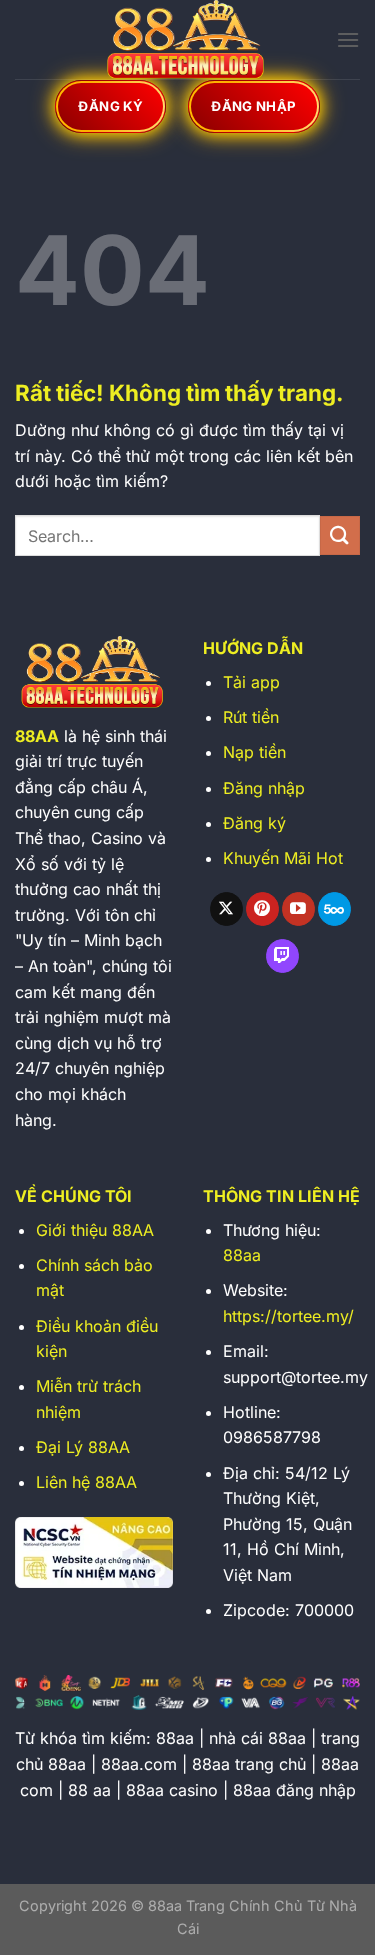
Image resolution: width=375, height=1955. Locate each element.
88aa (242, 1255)
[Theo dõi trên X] (226, 909)
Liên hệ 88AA (86, 1482)
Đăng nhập (264, 788)
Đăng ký (254, 823)
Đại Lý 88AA (83, 1447)
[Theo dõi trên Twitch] (282, 956)
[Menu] (348, 39)
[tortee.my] (188, 39)
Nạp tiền (254, 752)
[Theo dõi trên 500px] (334, 909)
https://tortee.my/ (288, 1316)
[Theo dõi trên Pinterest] (262, 909)
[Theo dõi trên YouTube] (298, 909)
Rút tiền (251, 717)
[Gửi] (340, 535)
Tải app (251, 682)
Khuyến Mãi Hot (283, 858)
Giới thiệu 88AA (95, 1230)
